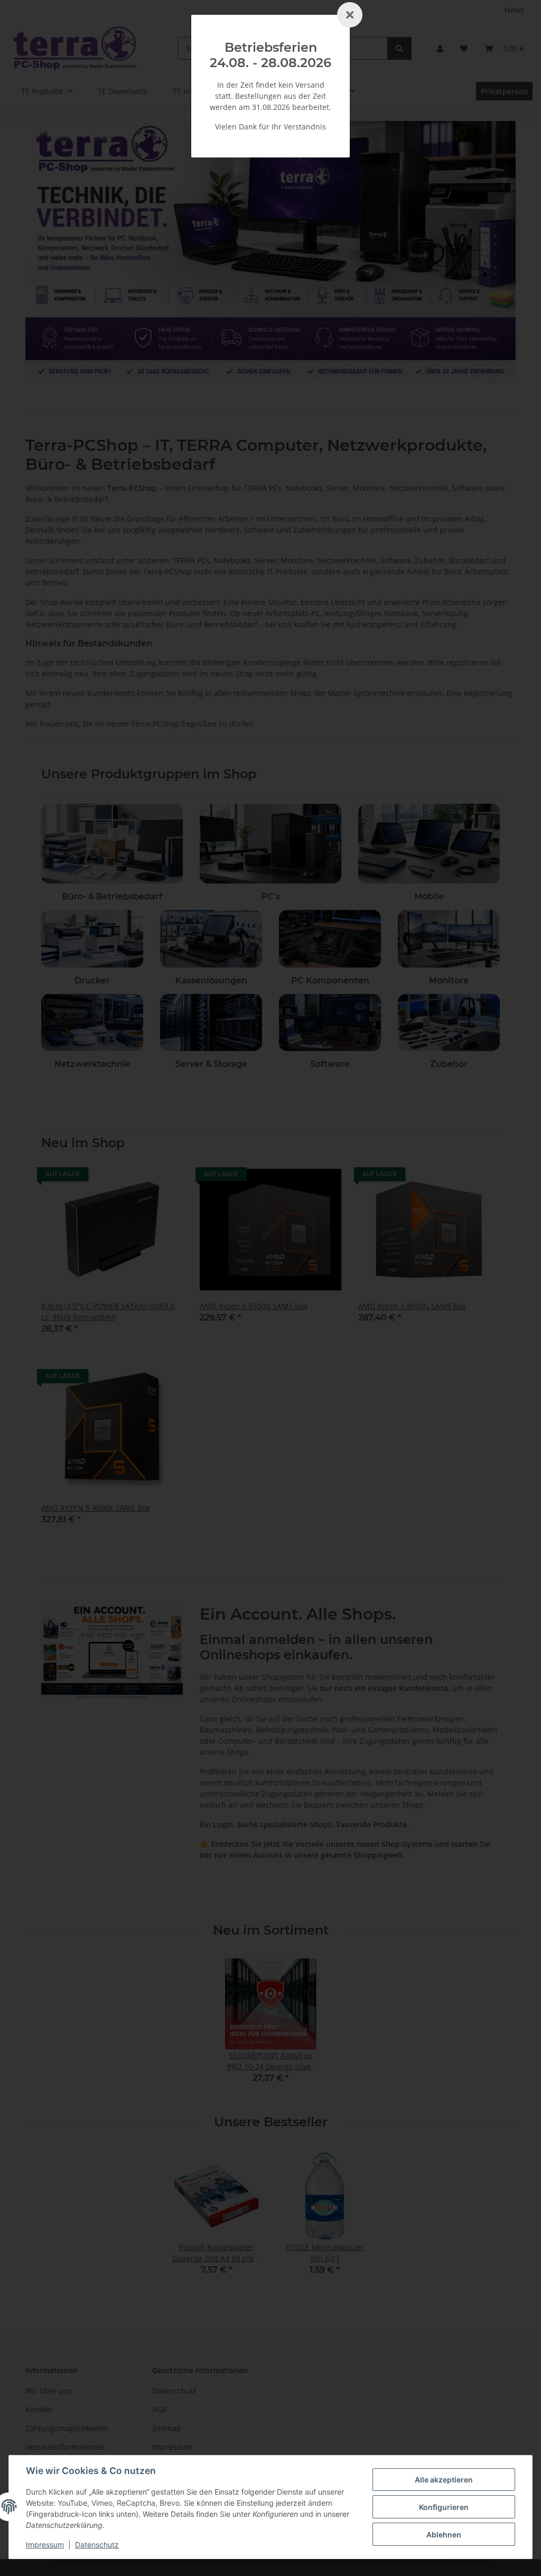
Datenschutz (97, 2545)
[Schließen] (350, 15)
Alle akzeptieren (444, 2480)
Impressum (45, 2545)
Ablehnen (444, 2535)
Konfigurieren (444, 2507)
